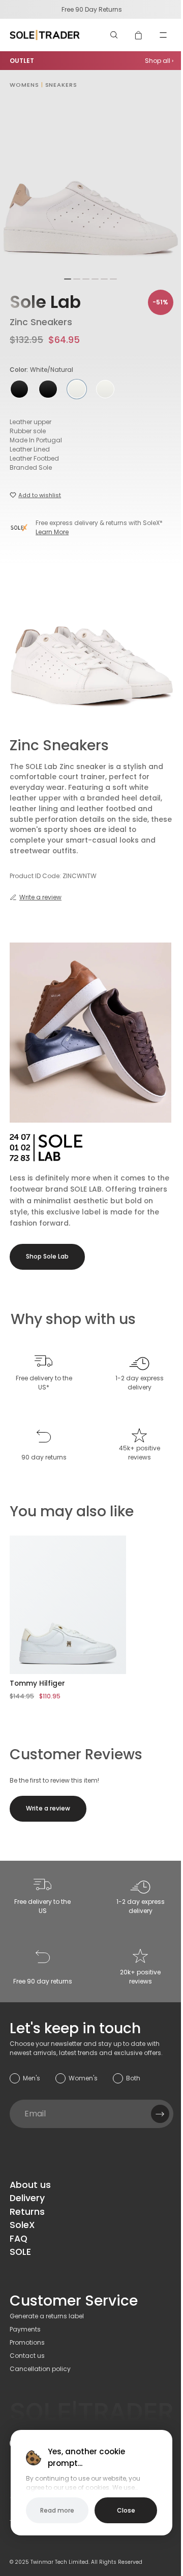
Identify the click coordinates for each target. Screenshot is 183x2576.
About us (30, 2185)
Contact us (27, 2356)
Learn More (52, 532)
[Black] (48, 389)
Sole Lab (45, 302)
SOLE (20, 2252)
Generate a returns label (47, 2316)
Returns (27, 2212)
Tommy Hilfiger (37, 1683)
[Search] (114, 35)
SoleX (22, 2225)
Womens (24, 85)
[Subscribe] (160, 2114)
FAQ (19, 2239)
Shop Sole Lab (47, 1256)
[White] (105, 389)
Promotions (27, 2342)
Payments (25, 2329)
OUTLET (22, 61)
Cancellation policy (40, 2369)
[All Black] (19, 389)
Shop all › (159, 61)
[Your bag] (139, 35)
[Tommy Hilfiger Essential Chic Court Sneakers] (68, 1605)
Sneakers (61, 85)
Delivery (27, 2198)
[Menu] (163, 35)
